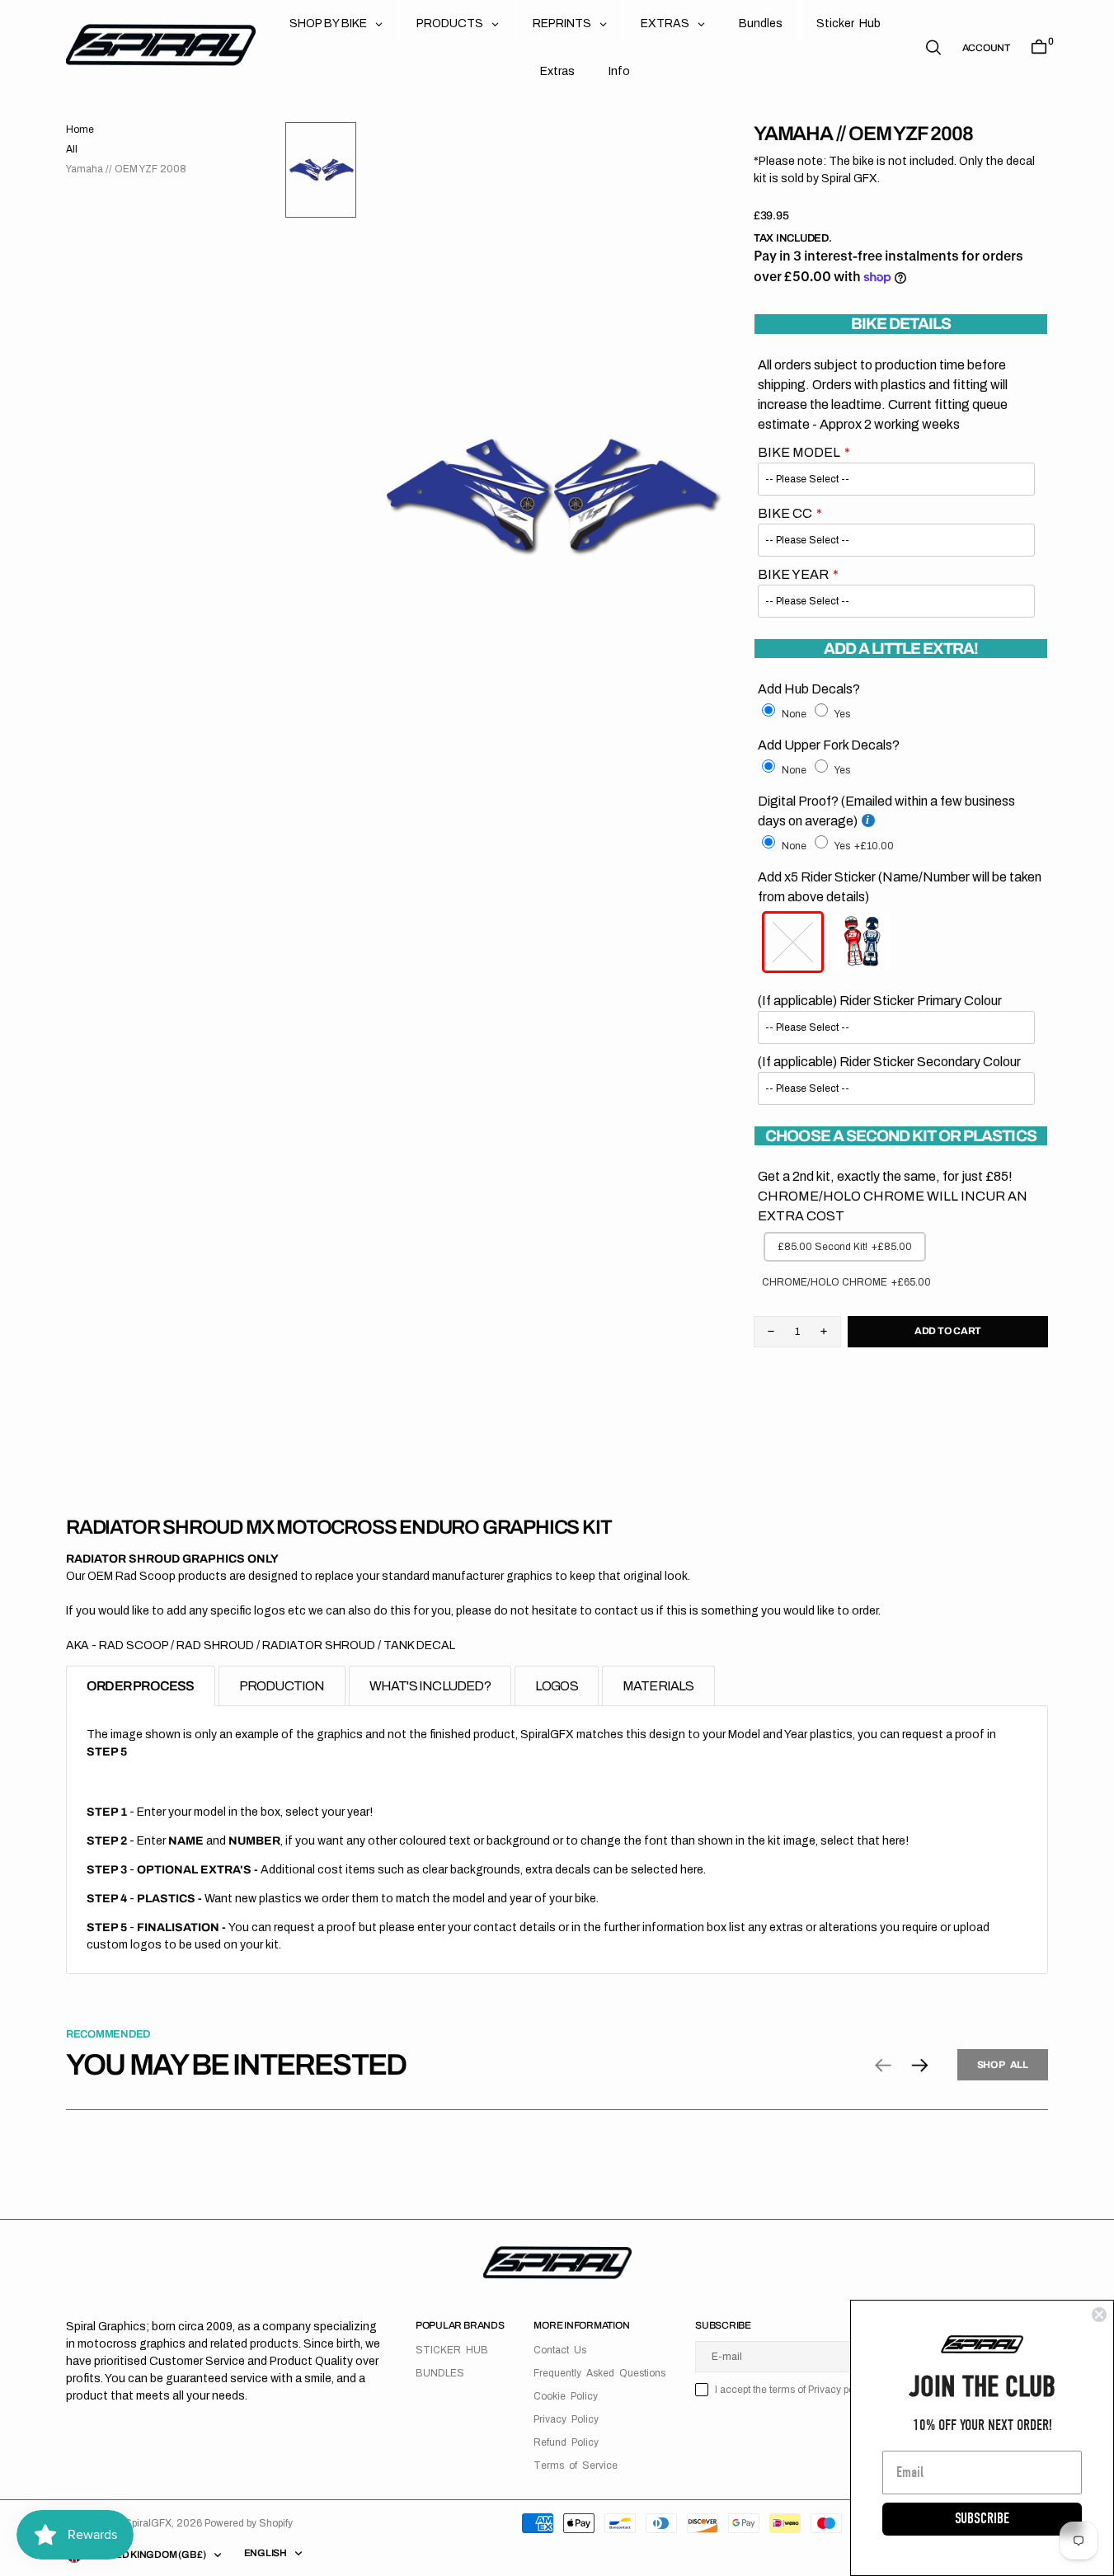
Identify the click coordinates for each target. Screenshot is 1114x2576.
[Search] (933, 47)
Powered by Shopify (249, 2523)
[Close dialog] (1099, 2315)
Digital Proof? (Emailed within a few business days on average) (886, 811)
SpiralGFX (148, 2523)
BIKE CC (785, 513)
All (72, 149)
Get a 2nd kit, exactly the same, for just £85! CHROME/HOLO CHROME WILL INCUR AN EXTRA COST (893, 1196)
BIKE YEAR (793, 574)
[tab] (141, 1686)
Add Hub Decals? (809, 689)
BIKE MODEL (799, 452)
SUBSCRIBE (982, 2519)
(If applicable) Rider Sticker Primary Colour (880, 1001)
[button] (986, 48)
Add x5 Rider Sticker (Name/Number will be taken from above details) (900, 887)
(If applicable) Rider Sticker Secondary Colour (889, 1062)
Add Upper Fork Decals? (829, 745)
